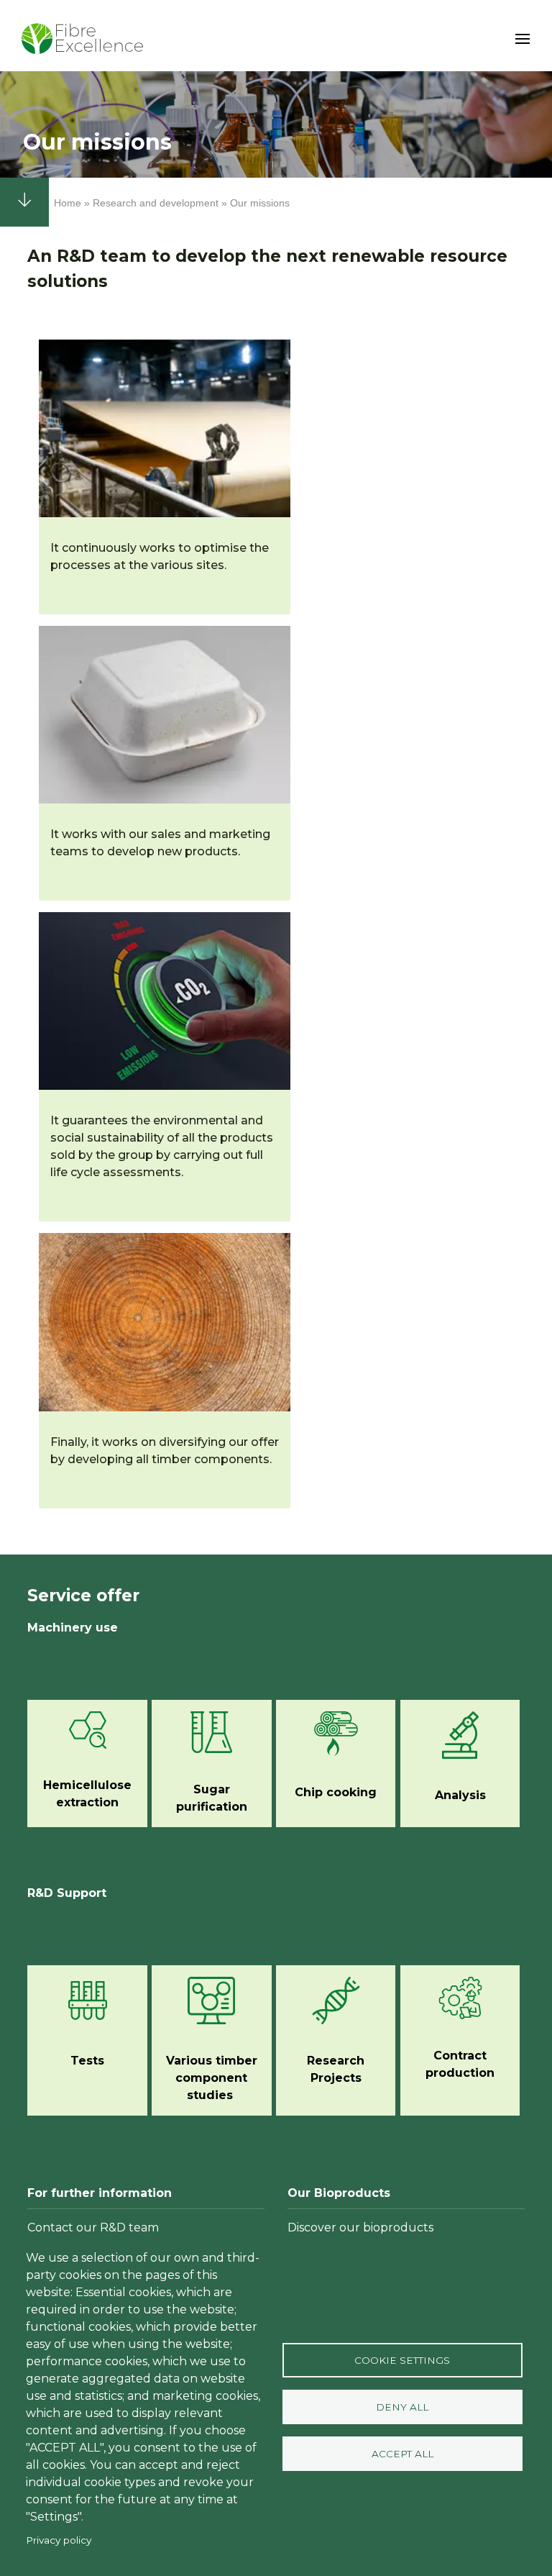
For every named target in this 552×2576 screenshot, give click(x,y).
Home (68, 203)
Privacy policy (59, 2540)
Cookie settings (402, 2360)
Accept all (402, 2454)
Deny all (402, 2407)
